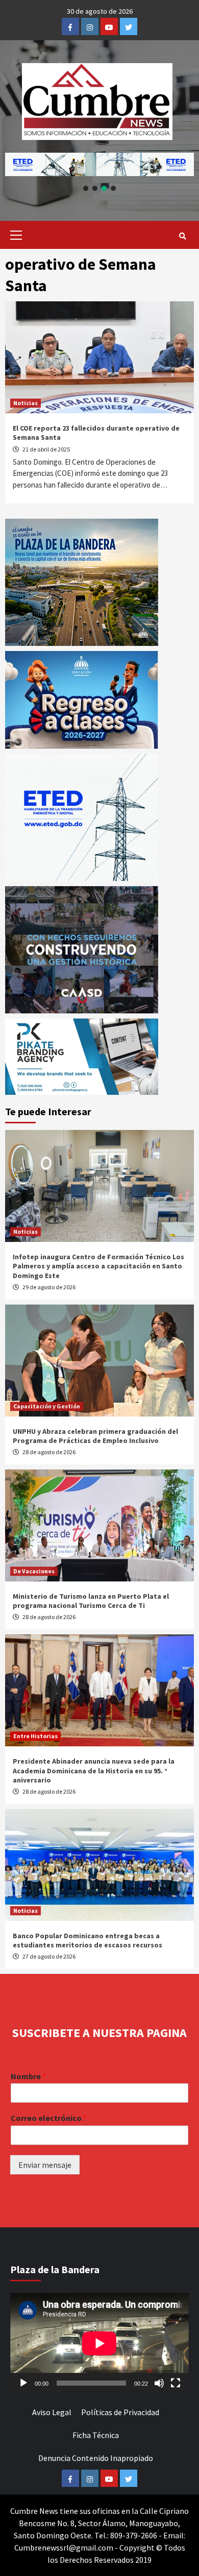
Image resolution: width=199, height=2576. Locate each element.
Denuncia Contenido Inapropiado (96, 2458)
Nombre (28, 2076)
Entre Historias (35, 1736)
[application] (99, 2343)
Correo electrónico (49, 2118)
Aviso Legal (52, 2412)
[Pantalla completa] (176, 2383)
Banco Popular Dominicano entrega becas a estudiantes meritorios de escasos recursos (88, 1940)
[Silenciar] (159, 2383)
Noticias (26, 403)
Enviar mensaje (45, 2165)
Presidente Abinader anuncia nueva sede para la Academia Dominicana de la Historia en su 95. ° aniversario (94, 1770)
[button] (99, 164)
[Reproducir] (23, 2383)
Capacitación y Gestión (47, 1406)
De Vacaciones (34, 1571)
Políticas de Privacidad (120, 2412)
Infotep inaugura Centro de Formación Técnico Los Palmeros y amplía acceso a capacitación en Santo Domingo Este (98, 1266)
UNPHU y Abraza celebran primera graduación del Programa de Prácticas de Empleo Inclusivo (95, 1436)
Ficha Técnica (96, 2435)
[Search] (182, 236)
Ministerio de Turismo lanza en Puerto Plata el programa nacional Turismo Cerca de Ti (91, 1601)
